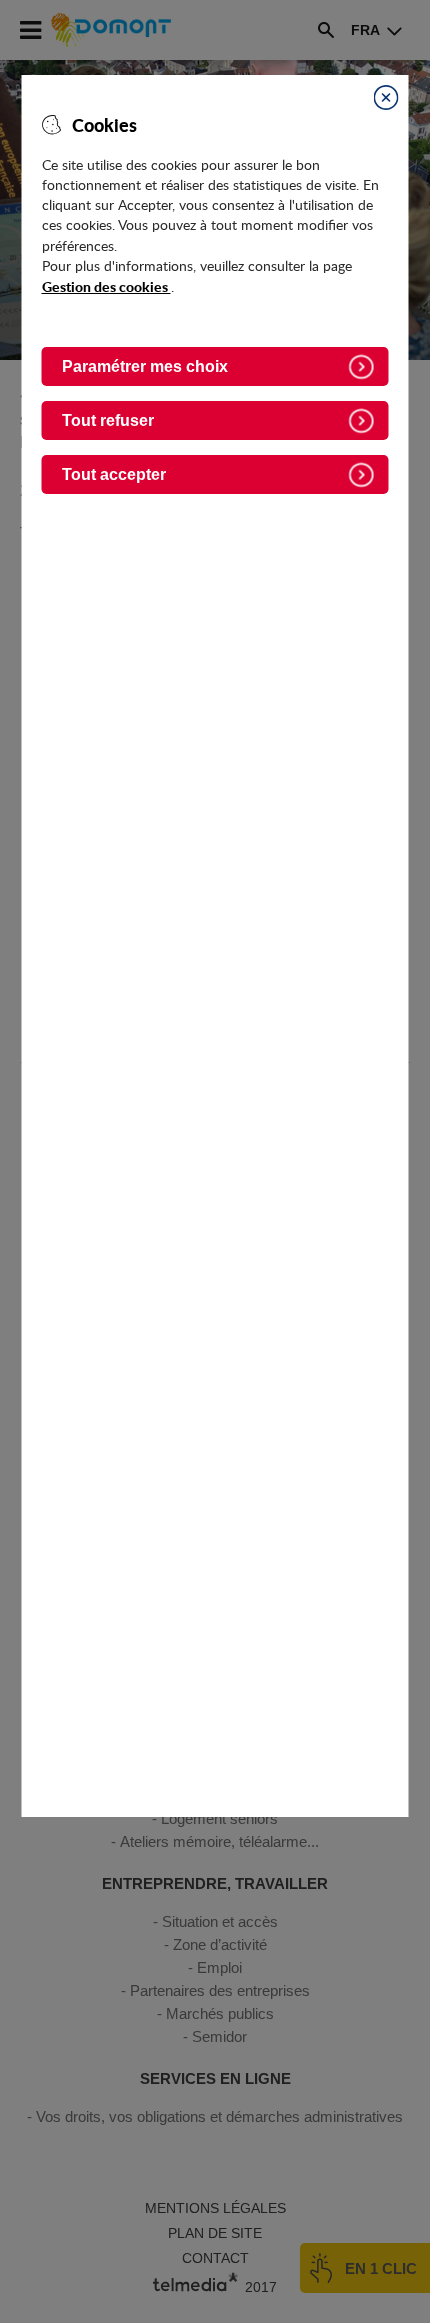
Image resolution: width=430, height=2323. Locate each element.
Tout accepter (114, 474)
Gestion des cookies (106, 286)
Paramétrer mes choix (145, 366)
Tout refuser (108, 420)
